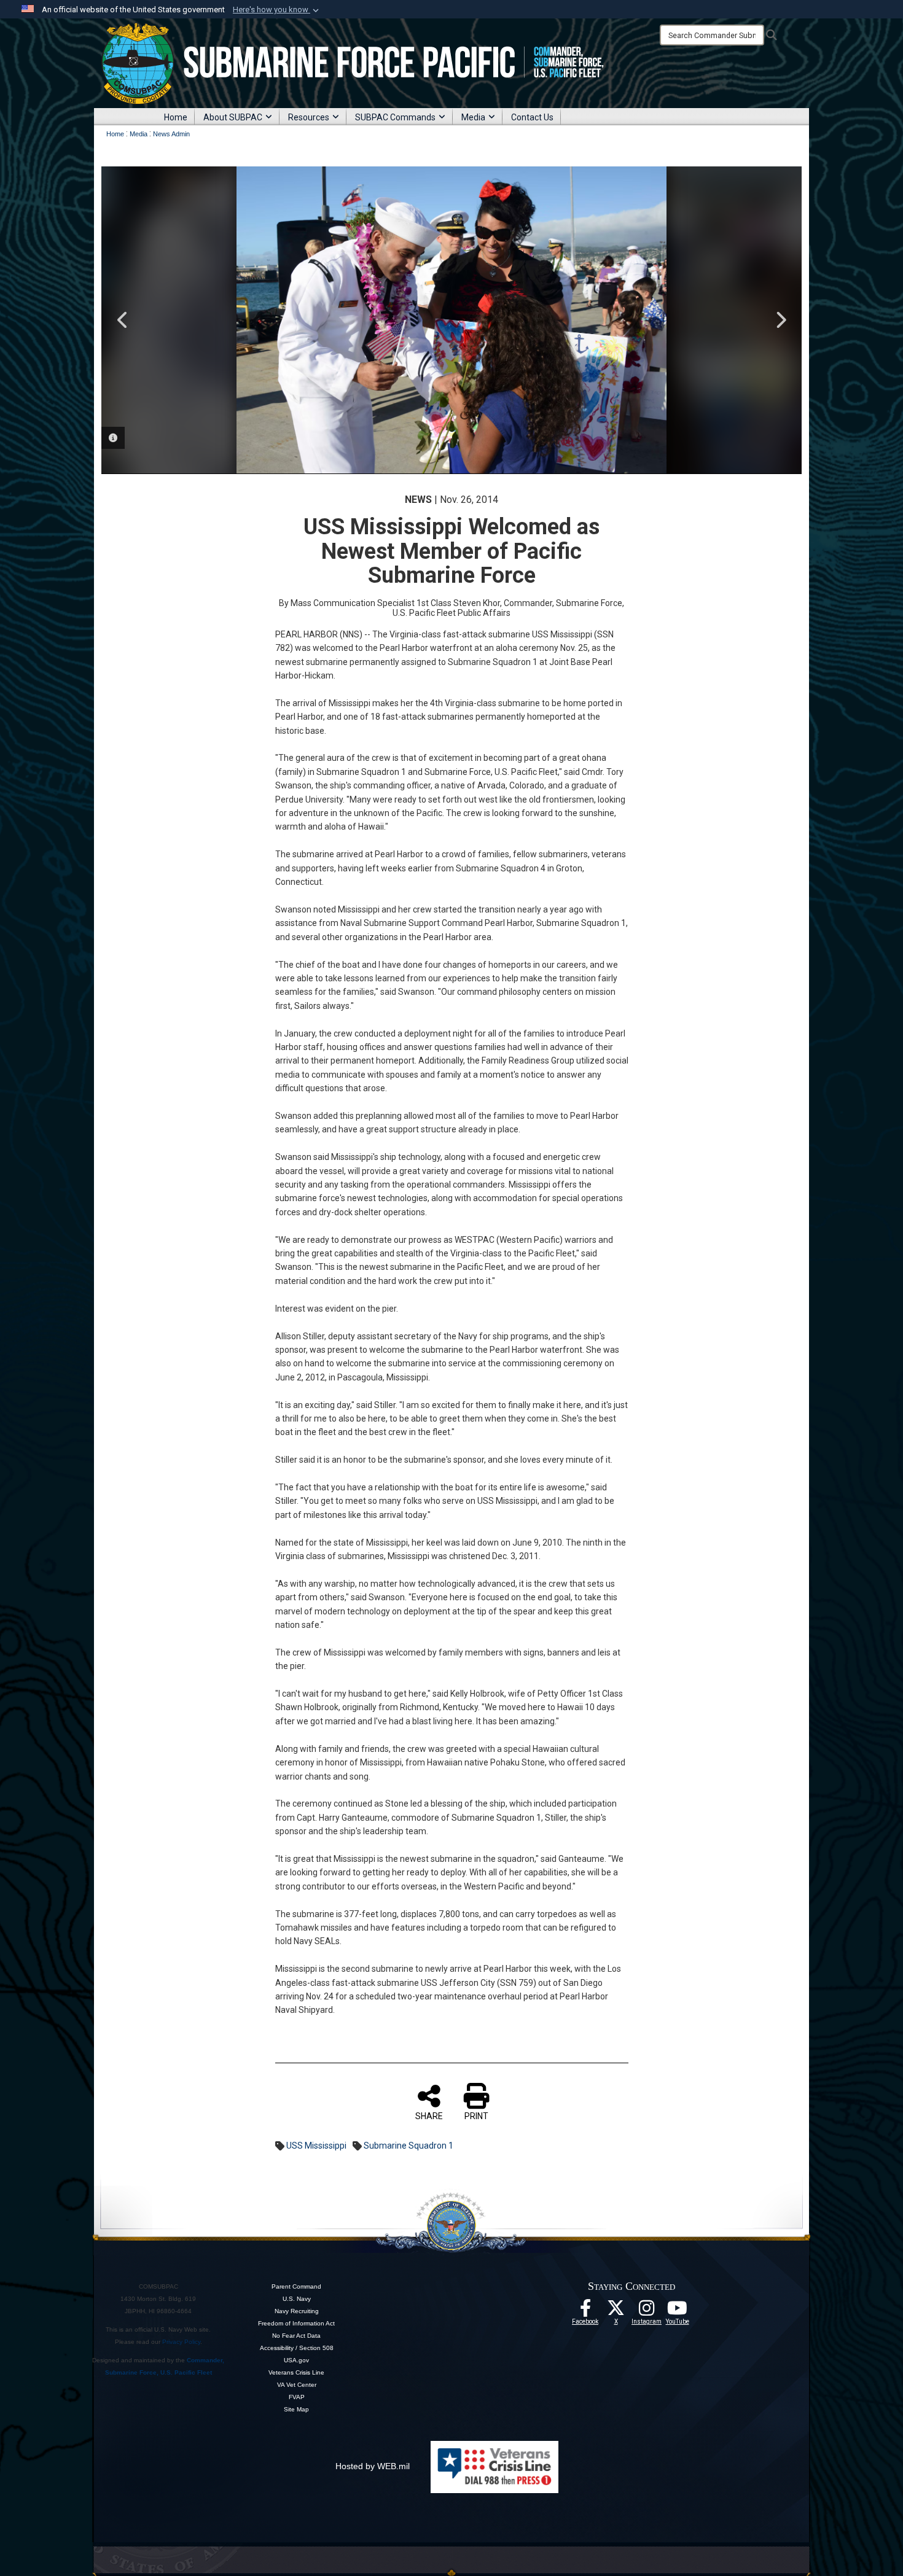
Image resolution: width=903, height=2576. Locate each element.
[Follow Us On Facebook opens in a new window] (585, 2311)
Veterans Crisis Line (296, 2372)
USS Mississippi (316, 2146)
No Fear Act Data (296, 2336)
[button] (277, 10)
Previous (123, 320)
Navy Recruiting (297, 2311)
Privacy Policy (181, 2342)
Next (780, 320)
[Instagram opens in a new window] (647, 2311)
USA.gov (296, 2360)
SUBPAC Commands (395, 117)
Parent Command (296, 2286)
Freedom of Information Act (296, 2323)
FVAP (297, 2397)
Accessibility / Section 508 (297, 2348)
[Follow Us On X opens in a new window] (616, 2311)
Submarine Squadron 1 (408, 2146)
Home (176, 117)
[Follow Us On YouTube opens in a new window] (678, 2311)
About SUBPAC (233, 117)
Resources (309, 117)
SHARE (429, 2116)
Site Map (296, 2409)
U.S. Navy (297, 2299)
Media (473, 117)
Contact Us (532, 117)
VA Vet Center (297, 2385)
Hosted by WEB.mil (373, 2466)
